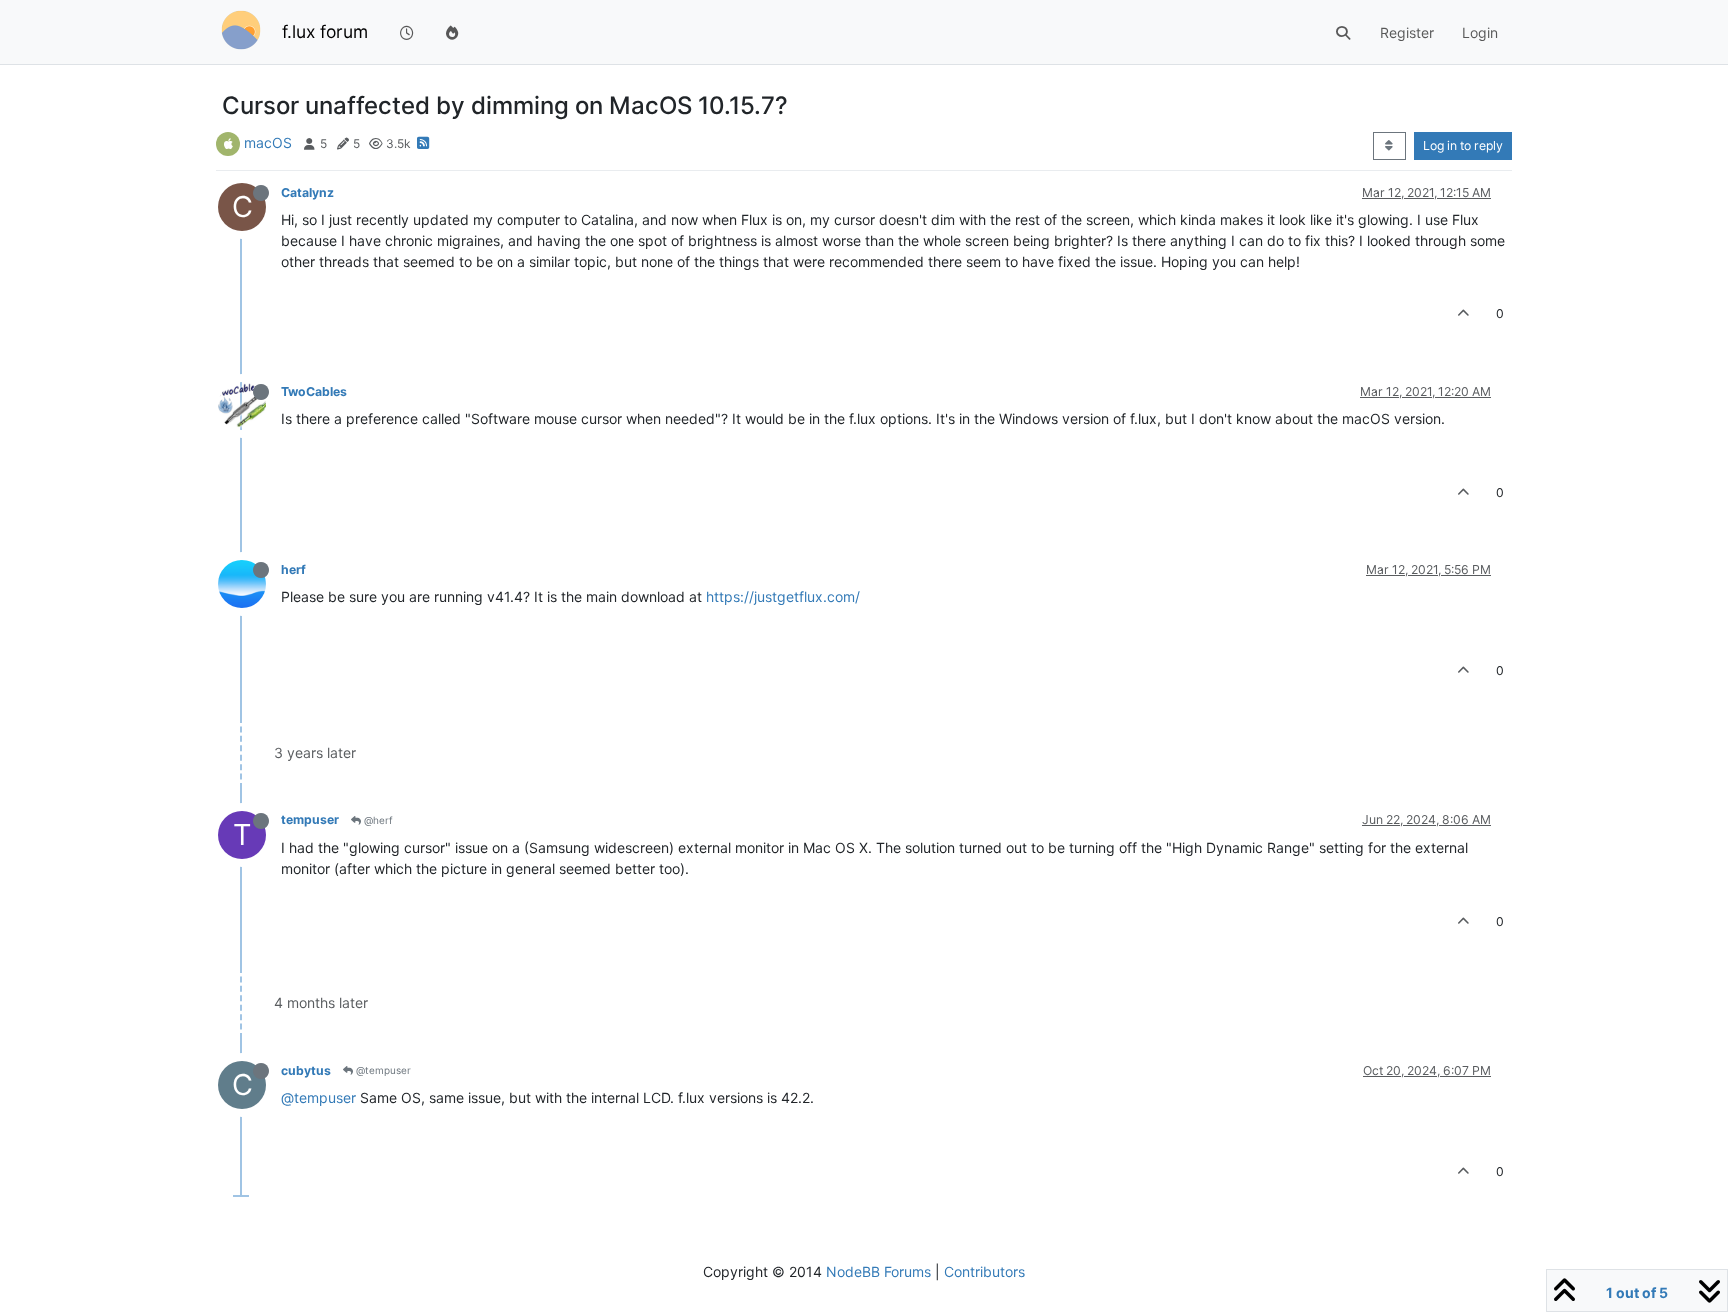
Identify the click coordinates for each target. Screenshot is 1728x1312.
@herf (377, 820)
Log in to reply (1463, 145)
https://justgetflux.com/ (783, 596)
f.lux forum (325, 31)
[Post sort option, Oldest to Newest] (1389, 146)
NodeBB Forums (878, 1271)
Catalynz (307, 192)
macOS (268, 142)
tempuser (310, 819)
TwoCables (314, 391)
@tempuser (382, 1070)
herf (293, 569)
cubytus (306, 1070)
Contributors (984, 1271)
